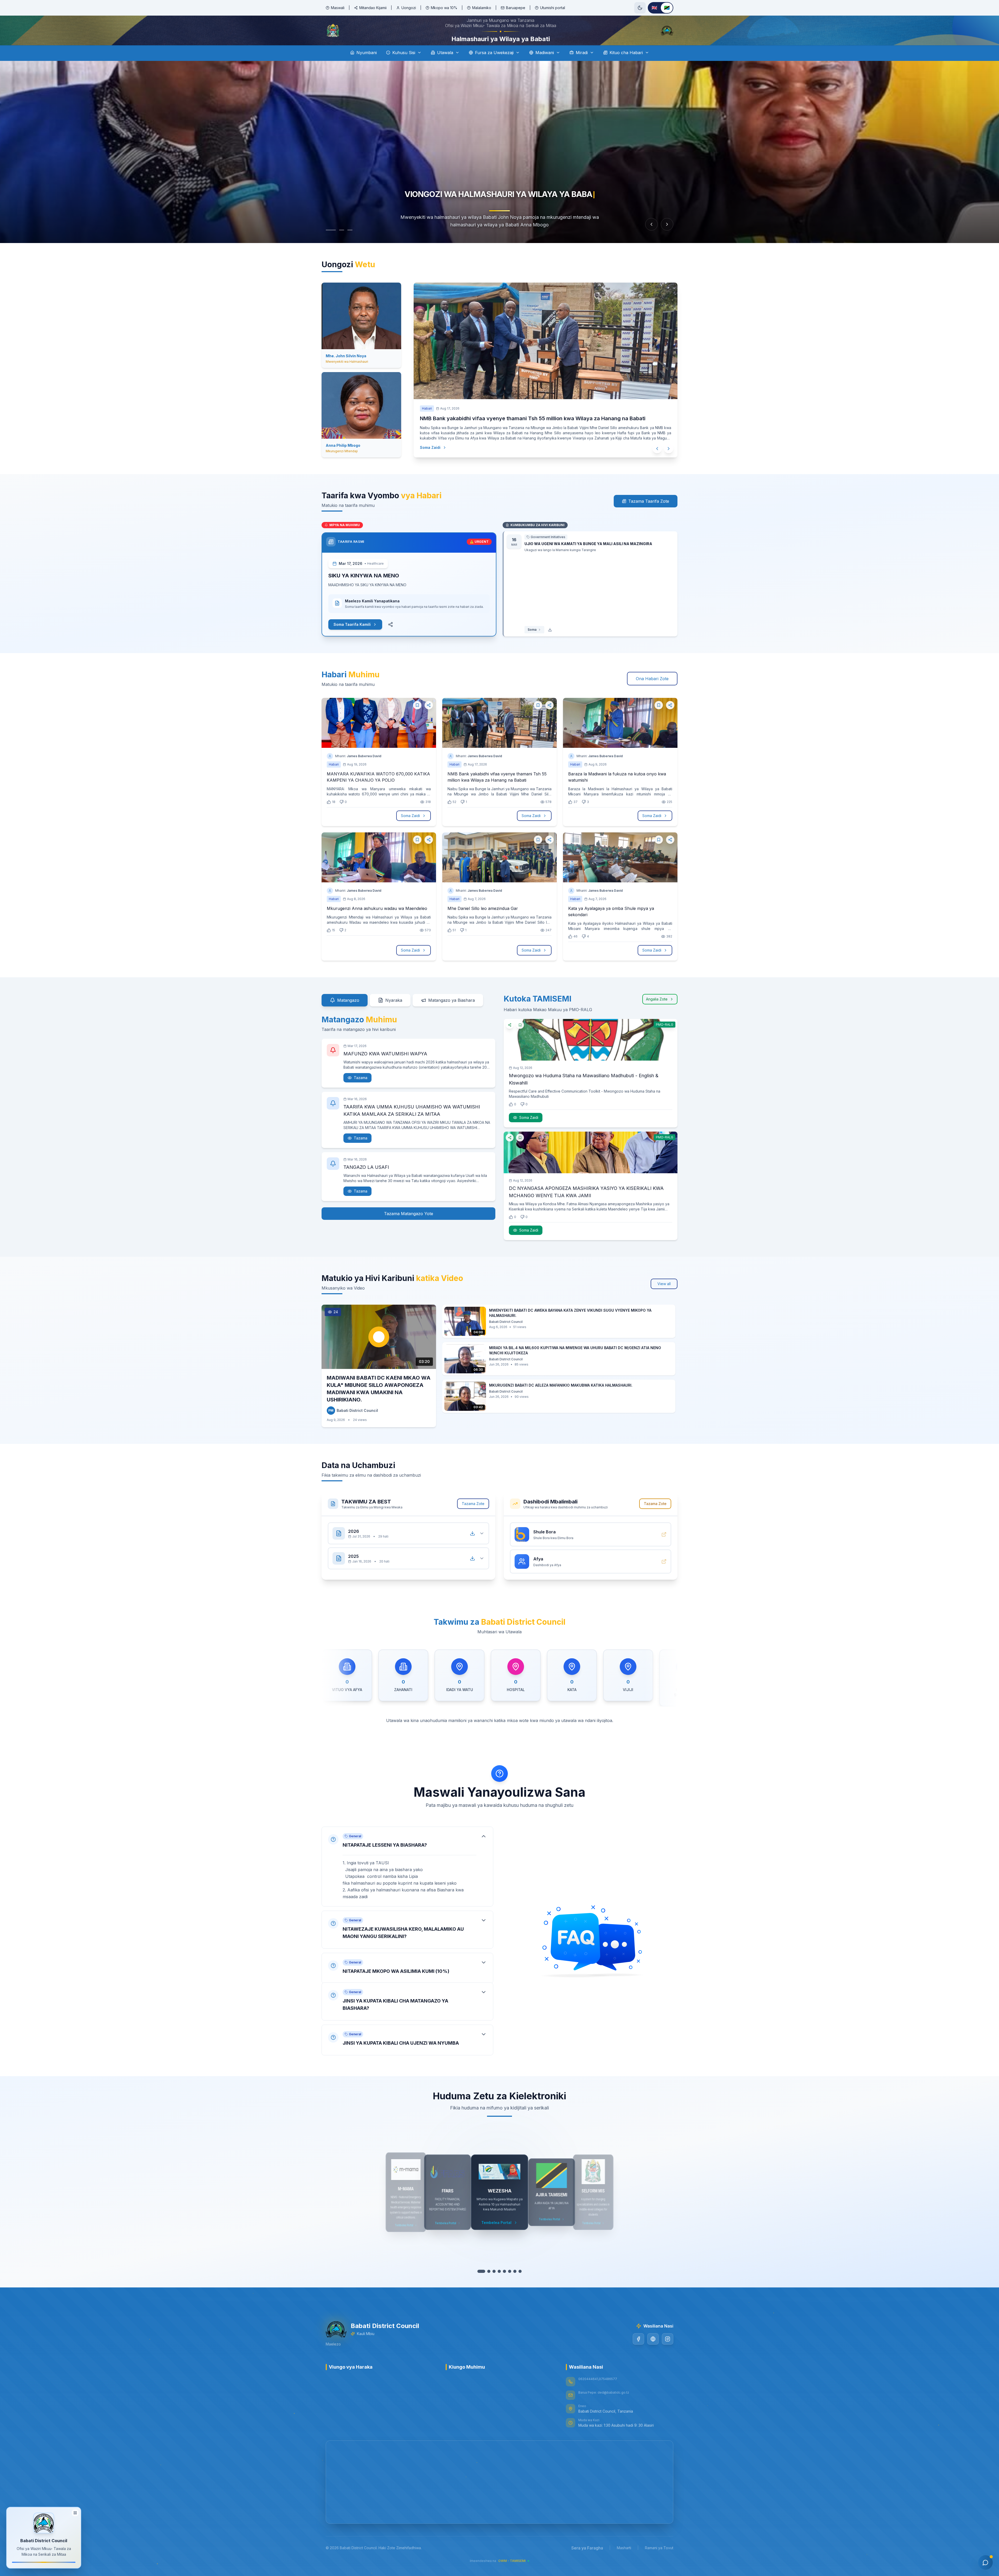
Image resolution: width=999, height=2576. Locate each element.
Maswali (338, 8)
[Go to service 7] (513, 2286)
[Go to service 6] (507, 2286)
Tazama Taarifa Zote (649, 516)
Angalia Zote (657, 1014)
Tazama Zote (473, 1518)
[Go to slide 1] (328, 245)
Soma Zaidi (430, 462)
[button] (407, 1876)
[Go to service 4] (497, 2286)
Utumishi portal (553, 8)
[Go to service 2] (486, 2286)
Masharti (624, 2562)
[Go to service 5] (502, 2286)
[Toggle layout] (75, 2512)
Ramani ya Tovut (659, 2562)
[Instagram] (668, 2354)
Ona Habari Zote (652, 693)
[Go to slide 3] (350, 245)
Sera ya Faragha (587, 2562)
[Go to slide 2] (339, 245)
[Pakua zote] (472, 1548)
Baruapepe (516, 8)
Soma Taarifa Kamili (352, 639)
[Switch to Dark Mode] (640, 8)
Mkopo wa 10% (444, 8)
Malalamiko (482, 8)
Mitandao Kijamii (373, 8)
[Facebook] (638, 2354)
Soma (532, 644)
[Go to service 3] (492, 2286)
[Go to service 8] (518, 2286)
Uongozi (409, 8)
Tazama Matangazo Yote (409, 1228)
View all (664, 1298)
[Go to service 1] (481, 2286)
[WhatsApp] (653, 2354)
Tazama (361, 1092)
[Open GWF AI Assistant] (985, 2562)
